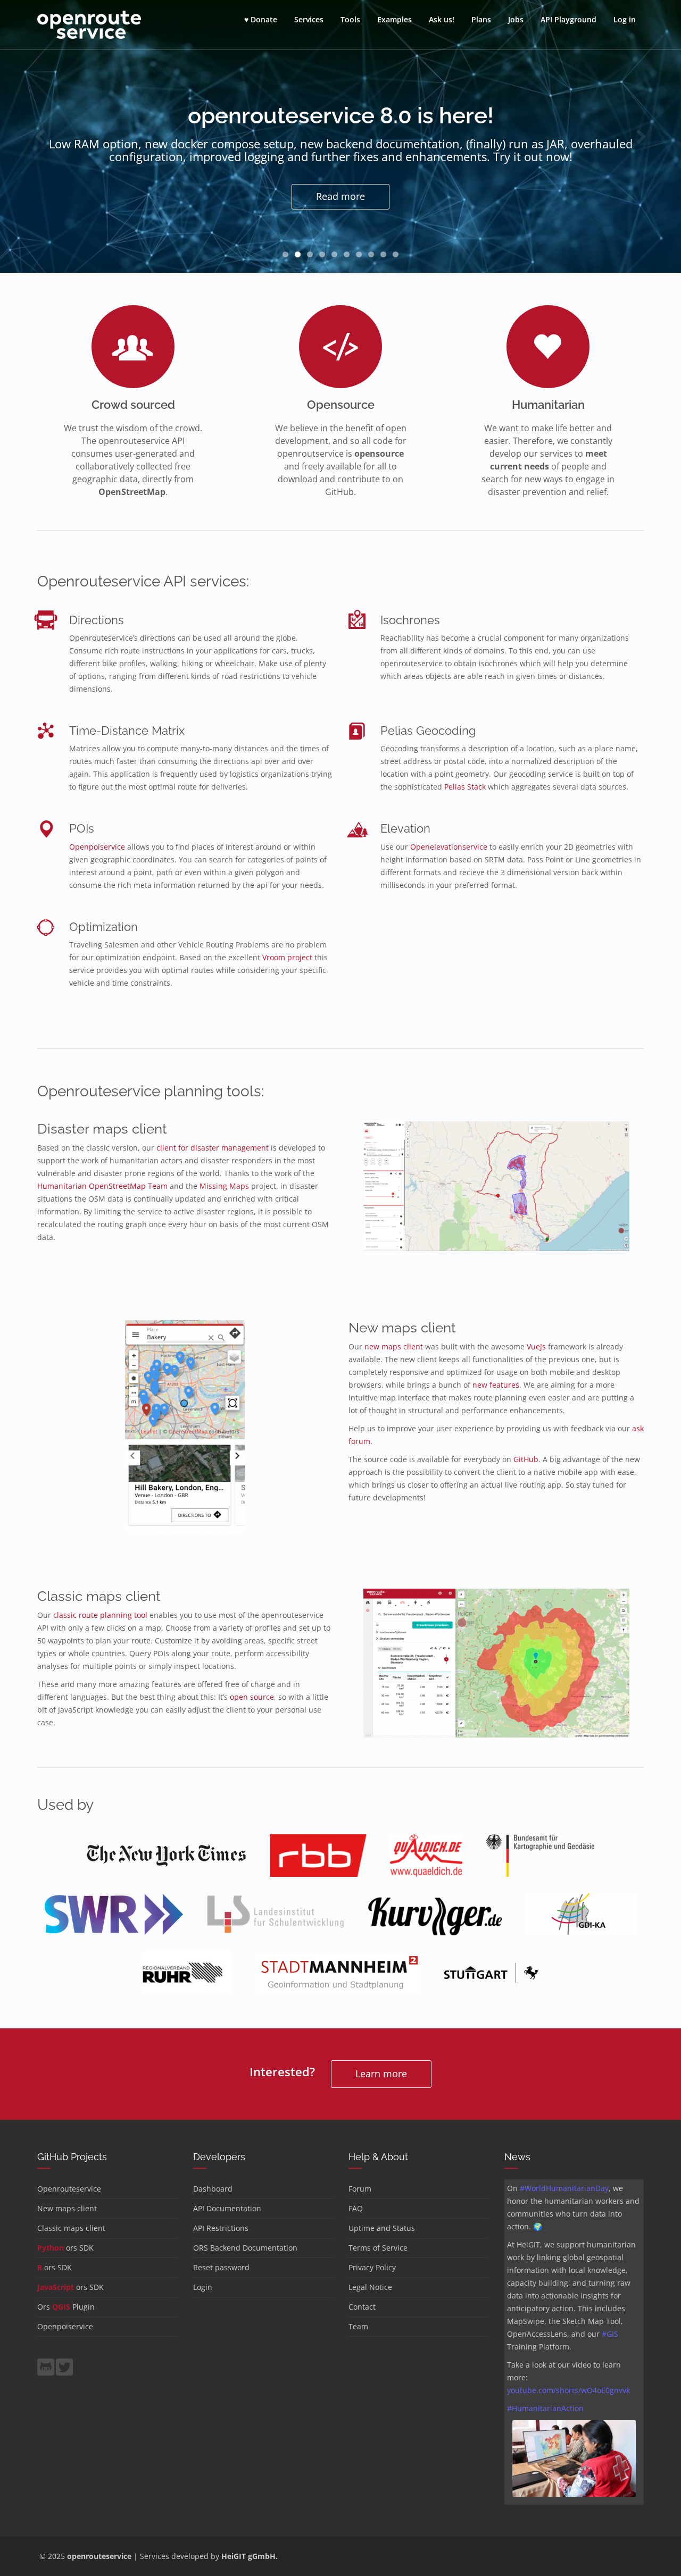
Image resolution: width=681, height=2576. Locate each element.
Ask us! (442, 19)
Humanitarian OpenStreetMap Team (102, 1186)
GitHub (526, 1459)
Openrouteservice (69, 2189)
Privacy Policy (372, 2267)
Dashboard (213, 2189)
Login (203, 2287)
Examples (395, 19)
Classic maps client (71, 2228)
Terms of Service (378, 2248)
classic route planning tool (100, 1615)
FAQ (356, 2208)
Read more (340, 196)
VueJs (536, 1346)
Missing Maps (224, 1186)
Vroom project (287, 957)
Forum (360, 2189)
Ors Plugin (66, 2307)
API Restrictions (221, 2228)
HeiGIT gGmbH (248, 2556)
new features (496, 1385)
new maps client (394, 1346)
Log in (625, 19)
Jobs (516, 19)
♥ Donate (261, 19)
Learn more (381, 2074)
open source (252, 1697)
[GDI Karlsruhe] (581, 1921)
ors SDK (65, 2248)
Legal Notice (370, 2287)
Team (358, 2326)
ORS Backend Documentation (245, 2248)
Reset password (221, 2267)
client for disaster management (213, 1148)
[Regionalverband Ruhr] (188, 1980)
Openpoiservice (97, 847)
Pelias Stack (465, 787)
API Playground (568, 19)
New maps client (67, 2208)
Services (309, 19)
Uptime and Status (382, 2228)
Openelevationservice (449, 847)
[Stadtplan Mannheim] (338, 1980)
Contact (362, 2307)
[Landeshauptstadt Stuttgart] (491, 1980)
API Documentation (227, 2208)
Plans (481, 19)
